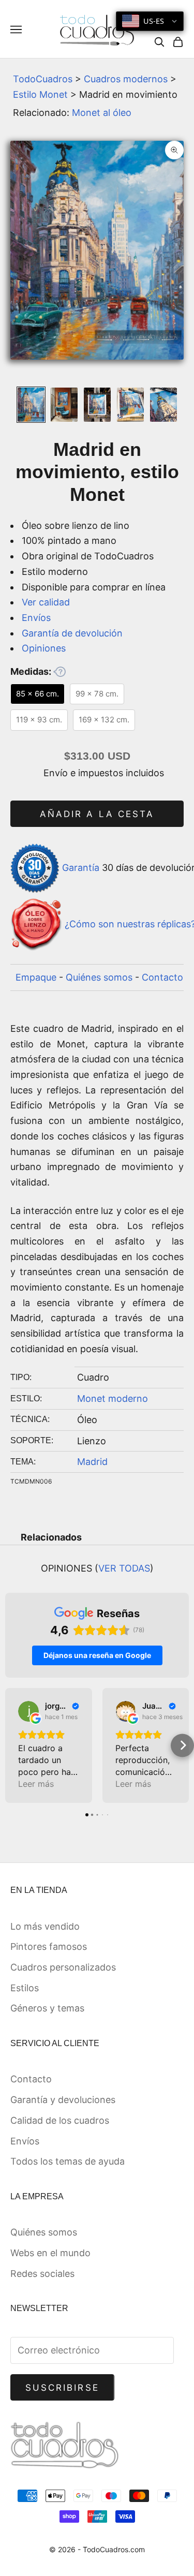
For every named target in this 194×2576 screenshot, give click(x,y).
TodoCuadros (43, 79)
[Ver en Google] (28, 1711)
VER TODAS (124, 1568)
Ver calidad (46, 602)
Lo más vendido (45, 1926)
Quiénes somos (99, 977)
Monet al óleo (102, 113)
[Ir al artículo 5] (163, 405)
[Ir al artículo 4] (130, 405)
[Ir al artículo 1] (31, 405)
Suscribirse (62, 2388)
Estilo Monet (40, 94)
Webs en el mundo (50, 2253)
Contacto (162, 977)
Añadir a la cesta (97, 814)
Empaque (36, 977)
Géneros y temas (47, 2008)
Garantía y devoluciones (63, 2100)
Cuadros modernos (126, 79)
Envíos (36, 618)
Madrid (92, 1462)
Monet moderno (113, 1398)
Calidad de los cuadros (60, 2120)
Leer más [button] (36, 1784)
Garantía (81, 868)
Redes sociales (42, 2274)
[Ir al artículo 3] (97, 405)
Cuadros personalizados (63, 1967)
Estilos (25, 1988)
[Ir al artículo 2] (64, 405)
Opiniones (44, 648)
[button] (12, 1745)
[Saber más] (59, 672)
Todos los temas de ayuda (68, 2161)
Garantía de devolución (72, 633)
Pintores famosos (49, 1946)
